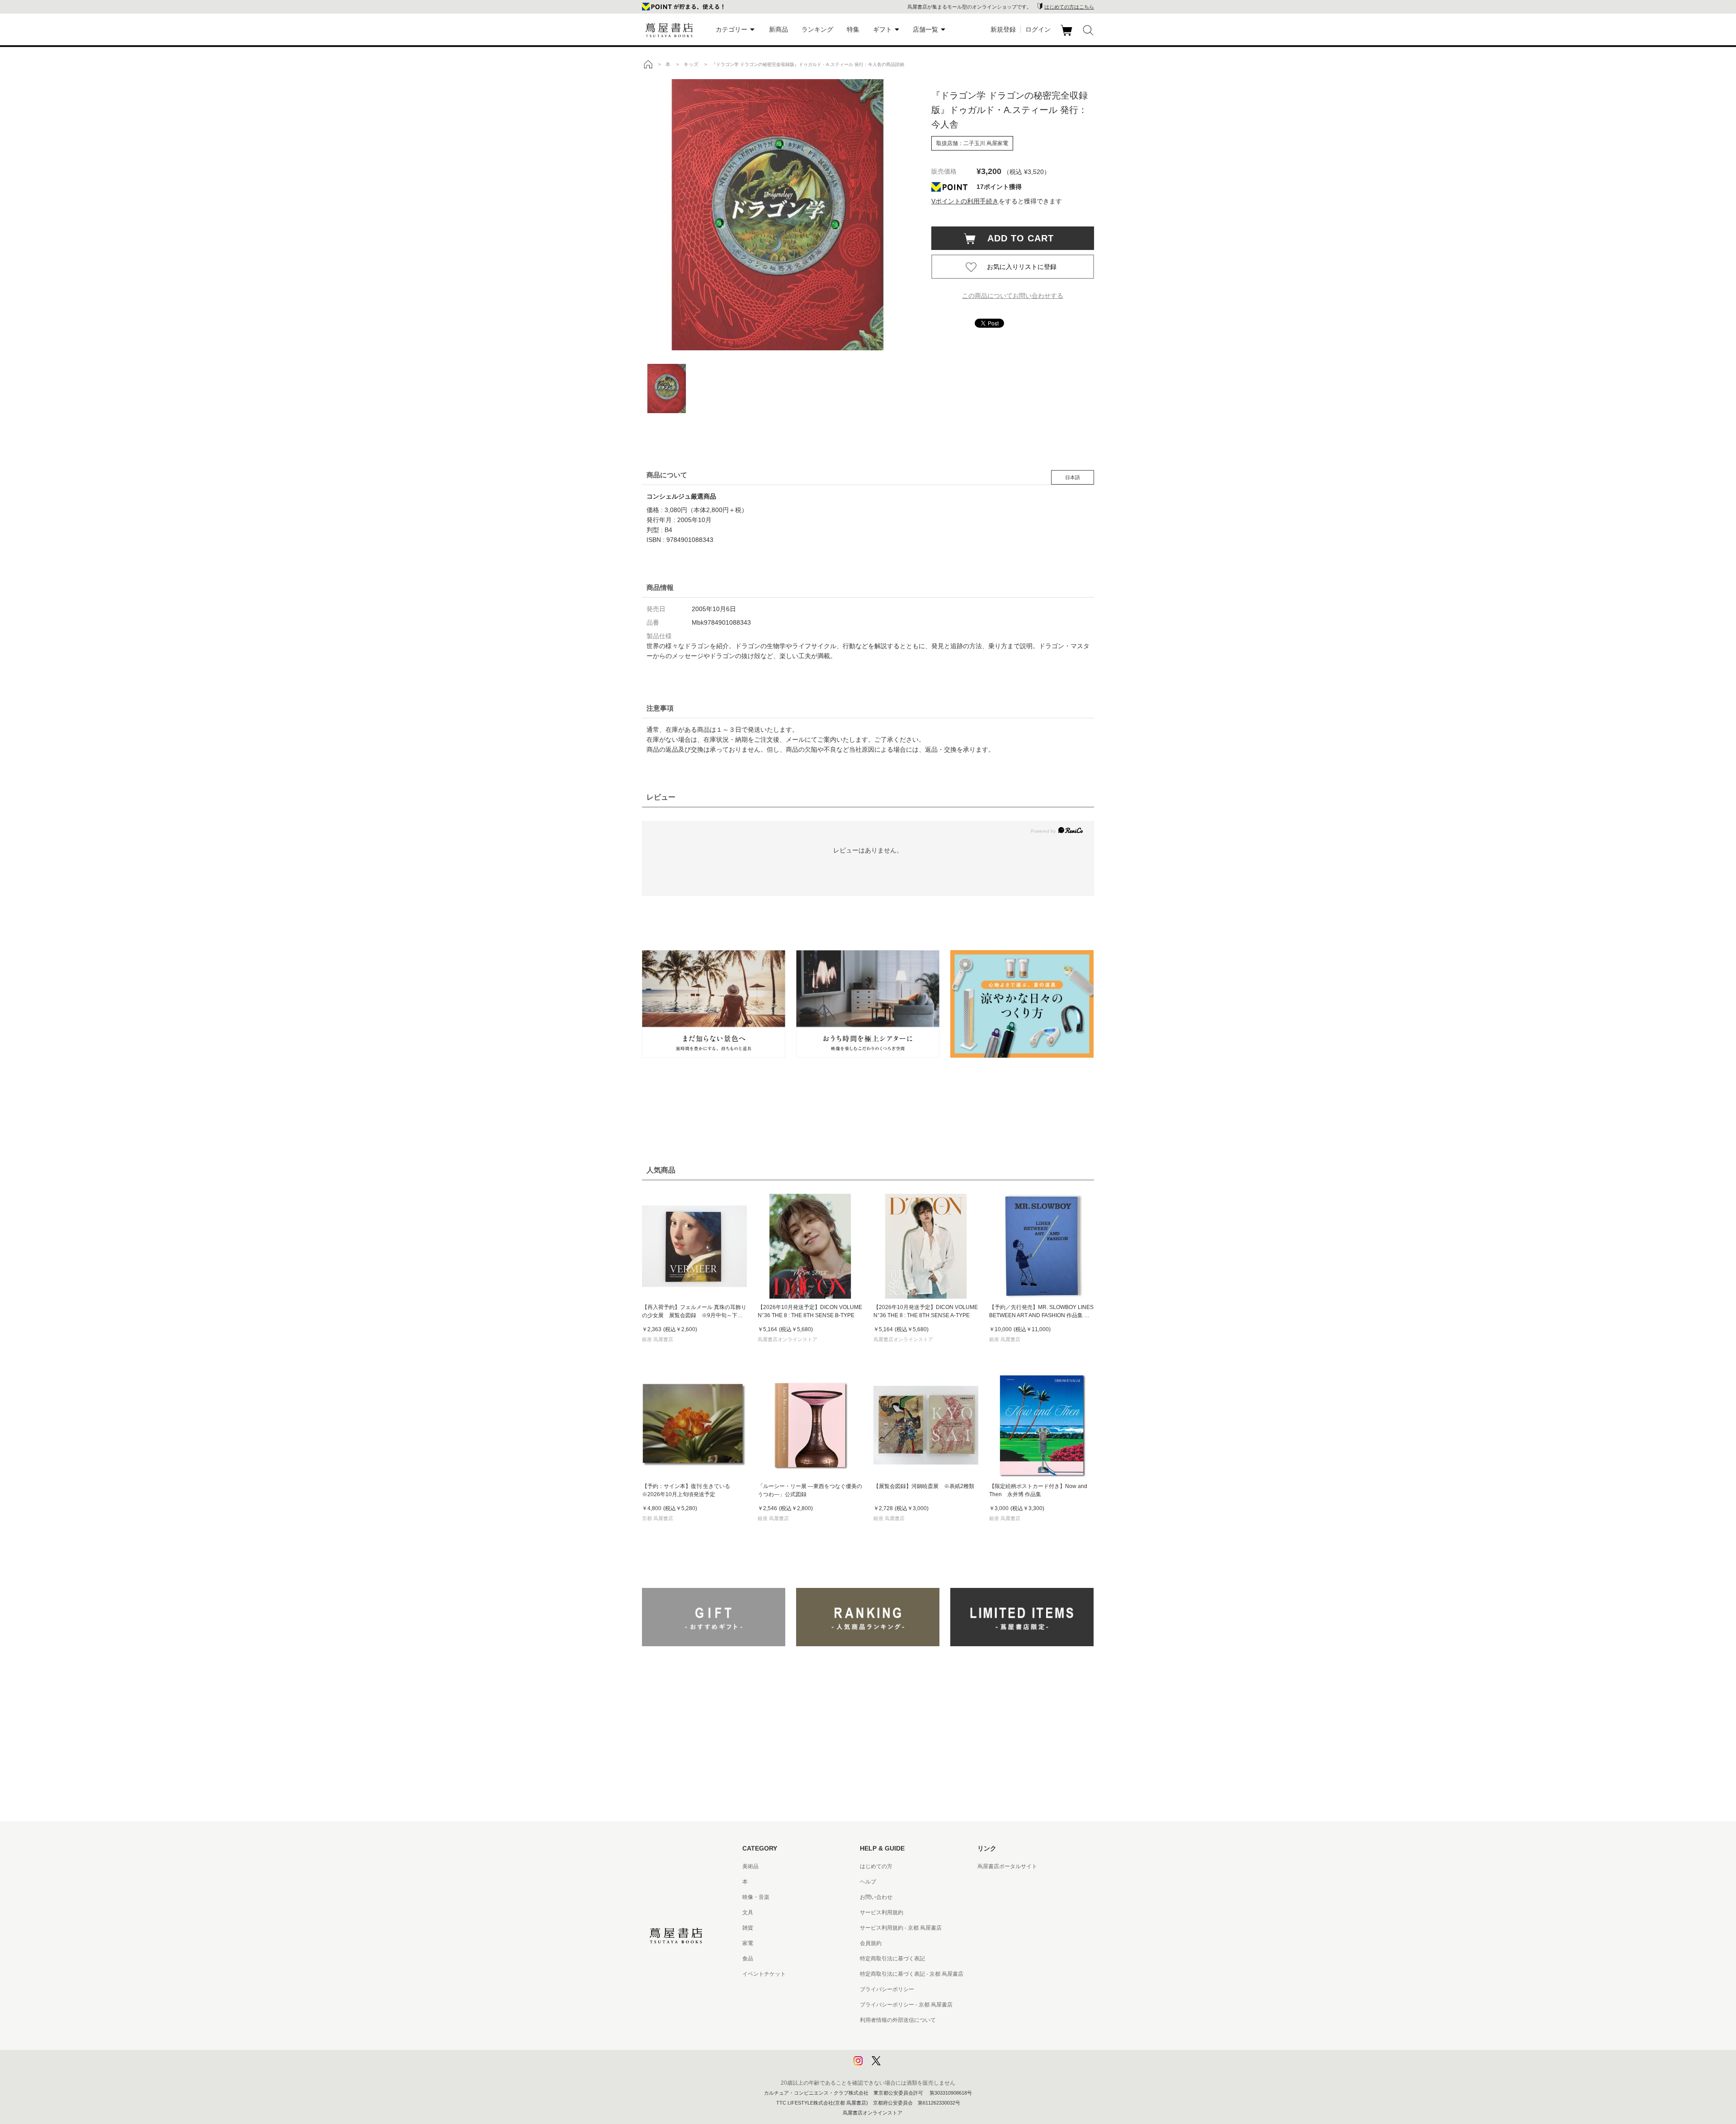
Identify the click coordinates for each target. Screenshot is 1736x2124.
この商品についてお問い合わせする (1013, 296)
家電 (748, 1943)
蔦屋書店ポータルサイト (1007, 1866)
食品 (748, 1959)
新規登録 (1003, 29)
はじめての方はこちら (1069, 7)
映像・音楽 (756, 1897)
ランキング (817, 29)
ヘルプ (868, 1882)
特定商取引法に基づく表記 (892, 1959)
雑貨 (748, 1928)
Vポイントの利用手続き (965, 201)
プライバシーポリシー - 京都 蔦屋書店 (906, 2005)
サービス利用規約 (882, 1912)
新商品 (778, 29)
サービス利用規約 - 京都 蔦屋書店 (901, 1928)
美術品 (750, 1866)
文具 (748, 1912)
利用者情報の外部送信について (898, 2020)
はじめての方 (876, 1866)
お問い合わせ (876, 1897)
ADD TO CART (1016, 238)
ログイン (1038, 29)
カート (1068, 36)
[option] (778, 215)
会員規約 (871, 1943)
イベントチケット (764, 1974)
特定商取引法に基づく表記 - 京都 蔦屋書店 (912, 1974)
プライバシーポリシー (887, 1989)
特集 (853, 29)
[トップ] (648, 64)
